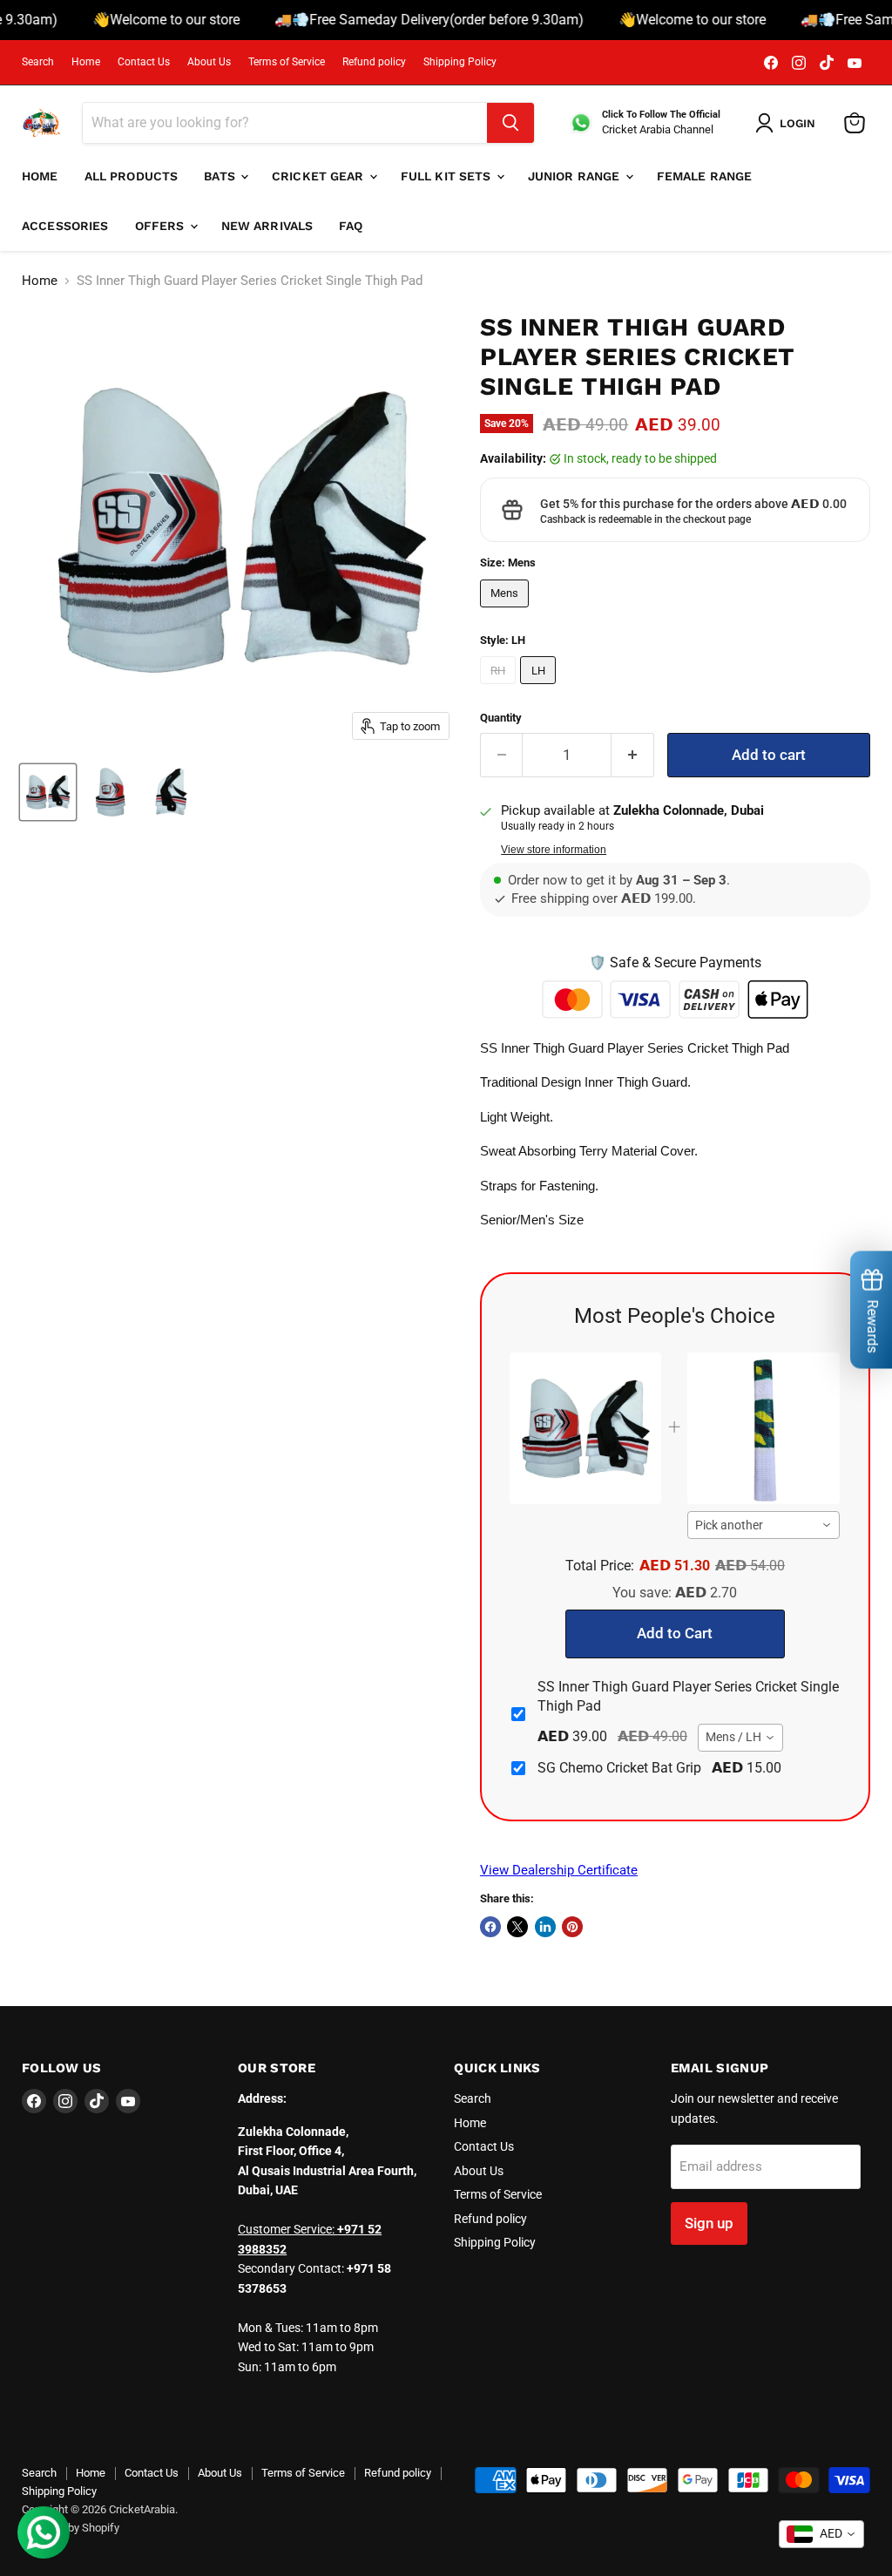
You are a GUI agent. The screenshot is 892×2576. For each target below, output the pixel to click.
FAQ (351, 226)
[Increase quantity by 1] (633, 755)
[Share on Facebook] (490, 1927)
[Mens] (507, 612)
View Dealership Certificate (559, 1870)
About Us (209, 62)
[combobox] (764, 1525)
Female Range (705, 176)
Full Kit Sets (448, 176)
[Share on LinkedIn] (545, 1927)
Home (86, 62)
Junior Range (576, 176)
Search (38, 62)
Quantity (501, 718)
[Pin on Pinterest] (572, 1927)
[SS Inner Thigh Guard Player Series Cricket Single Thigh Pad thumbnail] (48, 792)
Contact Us (144, 62)
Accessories (65, 226)
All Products (132, 176)
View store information (554, 850)
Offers (162, 226)
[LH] (540, 688)
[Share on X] (517, 1927)
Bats (221, 176)
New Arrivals (267, 226)
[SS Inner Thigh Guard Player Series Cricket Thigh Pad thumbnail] (109, 792)
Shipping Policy (460, 62)
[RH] (500, 688)
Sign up (709, 2223)
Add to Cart (675, 1633)
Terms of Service (287, 62)
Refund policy (374, 62)
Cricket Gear (320, 176)
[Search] (510, 123)
